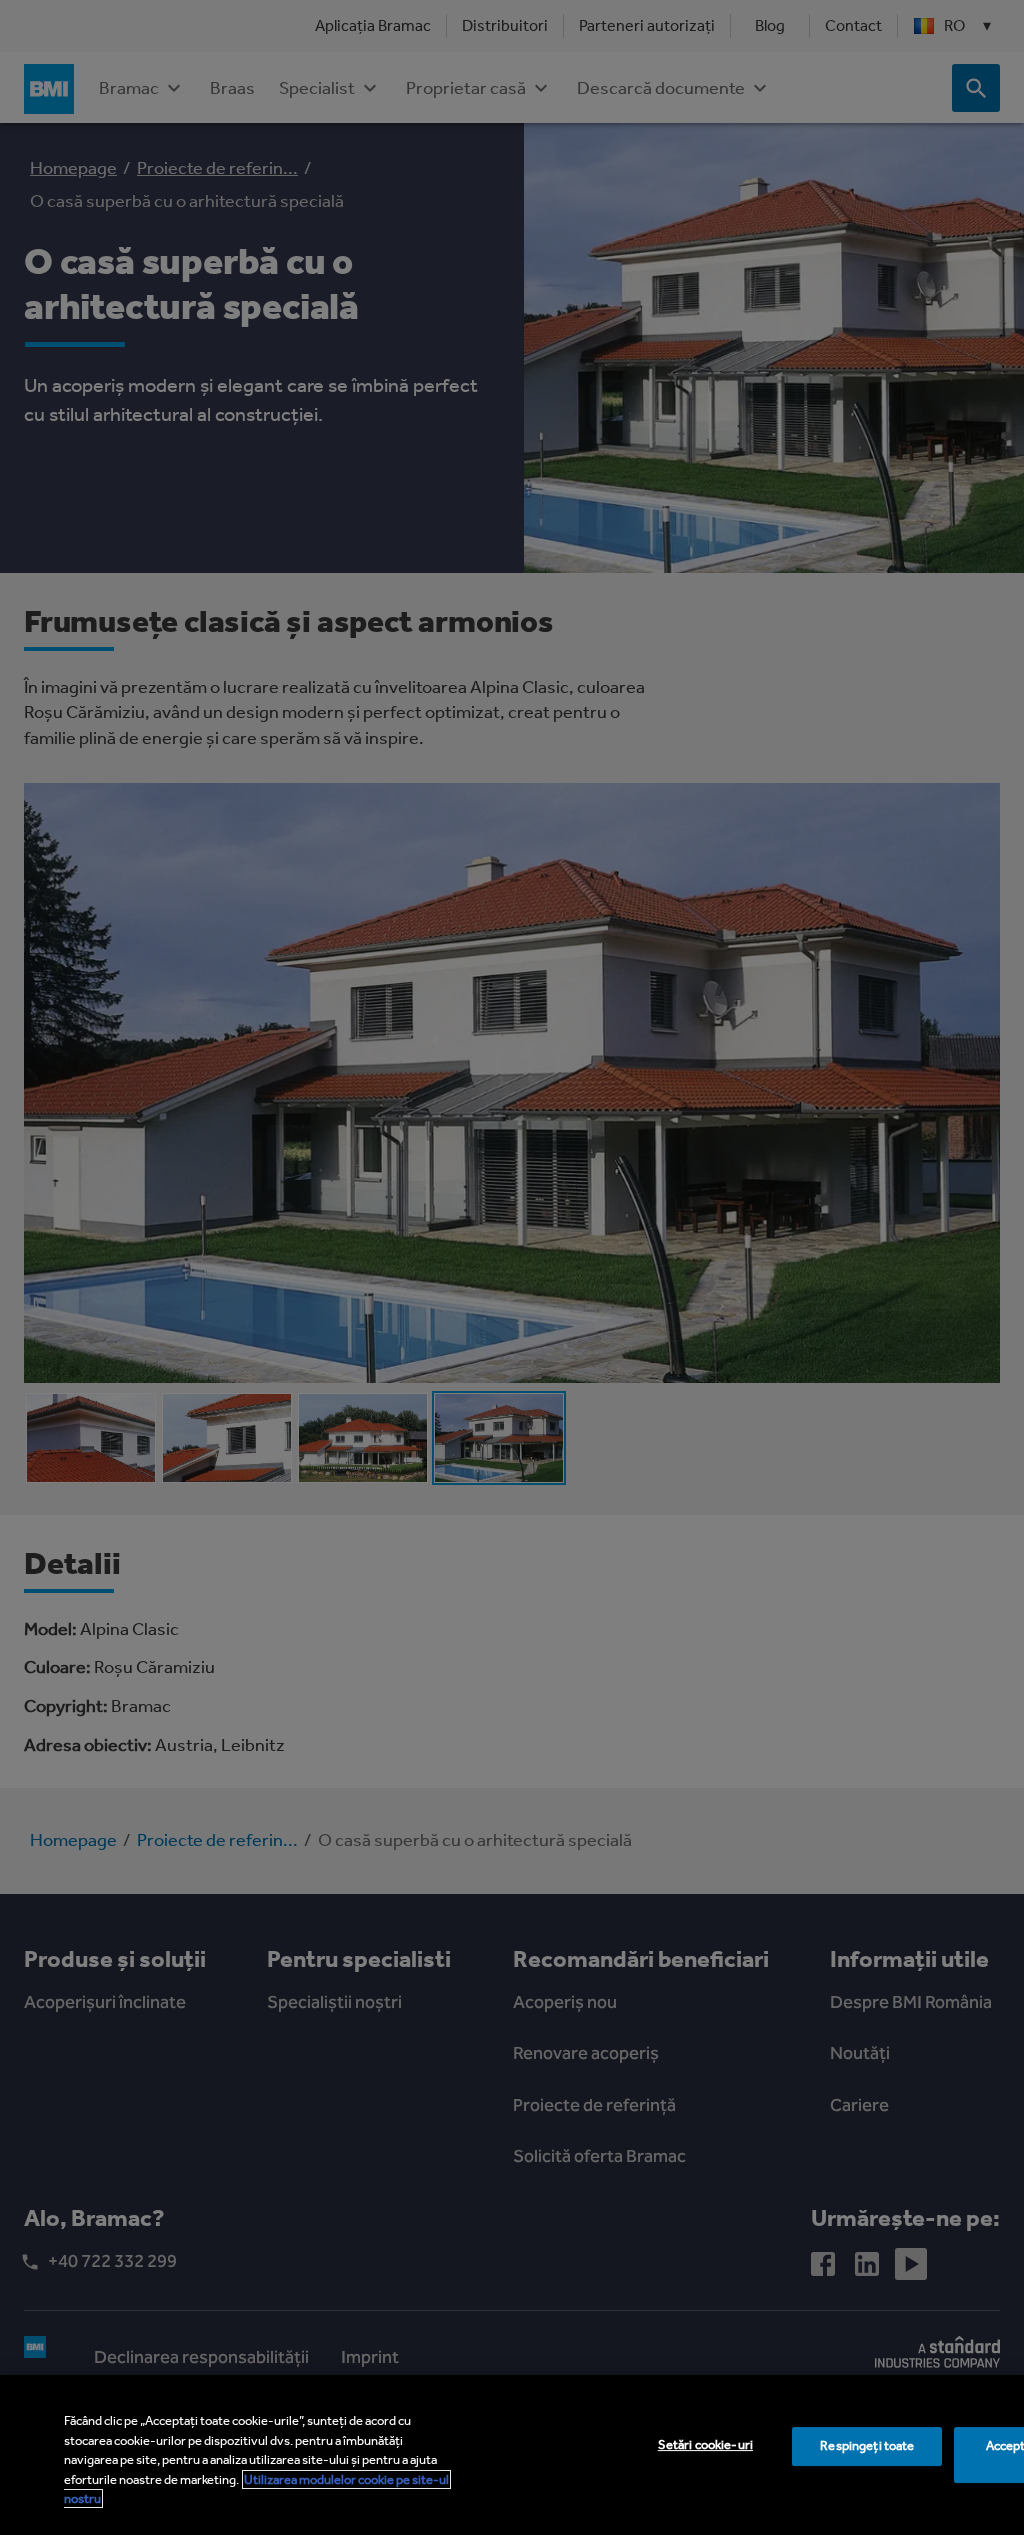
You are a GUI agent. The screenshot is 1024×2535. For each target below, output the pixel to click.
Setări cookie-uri (705, 2444)
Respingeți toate (867, 2445)
